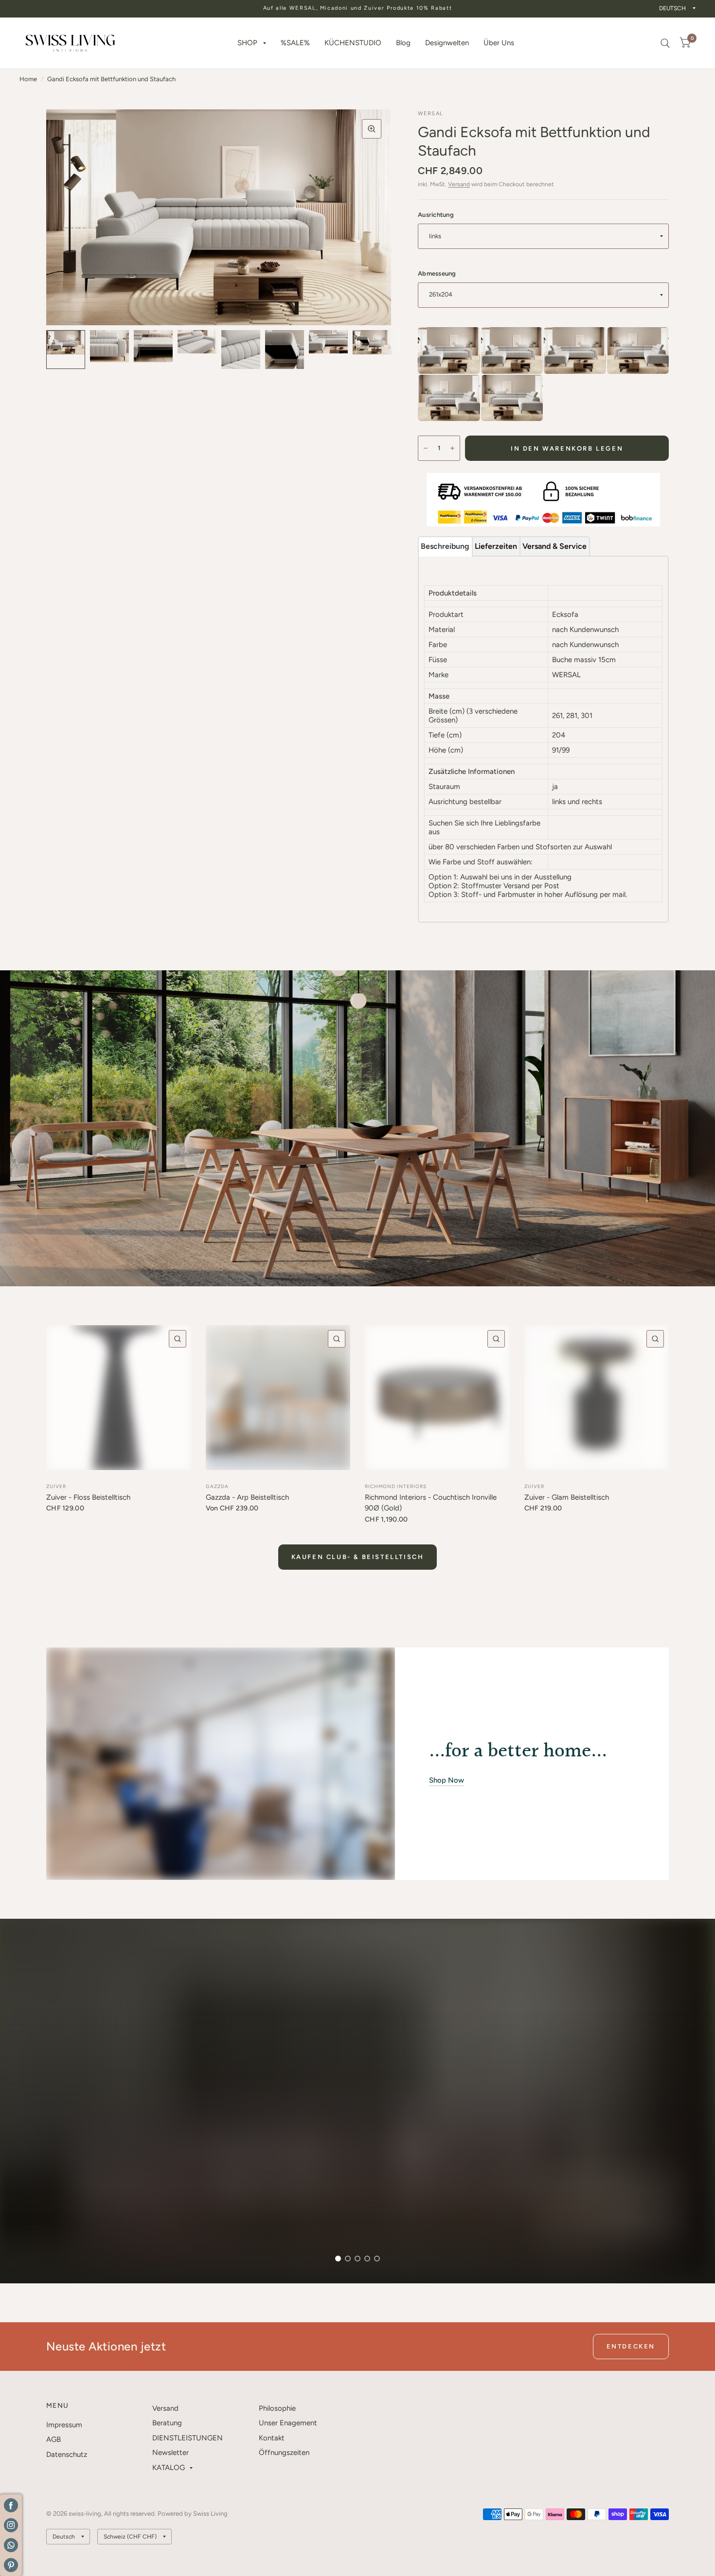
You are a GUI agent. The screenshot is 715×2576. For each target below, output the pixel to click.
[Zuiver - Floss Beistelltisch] (119, 1398)
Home (28, 79)
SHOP (247, 43)
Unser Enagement (288, 2423)
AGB (54, 2439)
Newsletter (170, 2453)
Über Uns (499, 43)
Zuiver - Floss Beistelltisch (88, 1497)
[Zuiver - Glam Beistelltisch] (597, 1398)
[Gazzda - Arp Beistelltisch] (278, 1398)
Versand (459, 184)
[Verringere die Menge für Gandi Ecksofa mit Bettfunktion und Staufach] (426, 448)
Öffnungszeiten (284, 2453)
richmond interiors (396, 1486)
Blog (403, 43)
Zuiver (56, 1486)
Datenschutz (67, 2454)
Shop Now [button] (447, 1780)
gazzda (217, 1486)
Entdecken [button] (631, 2346)
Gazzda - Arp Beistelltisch (247, 1497)
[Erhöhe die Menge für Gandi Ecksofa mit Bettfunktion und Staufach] (452, 448)
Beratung (167, 2423)
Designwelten (447, 43)
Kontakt (272, 2438)
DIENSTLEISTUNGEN (188, 2438)
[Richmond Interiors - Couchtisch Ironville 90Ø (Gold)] (437, 1398)
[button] (70, 2239)
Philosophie (277, 2408)
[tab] (445, 546)
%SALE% (295, 43)
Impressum (64, 2425)
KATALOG (169, 2468)
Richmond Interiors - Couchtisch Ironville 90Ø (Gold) (431, 1503)
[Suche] (665, 43)
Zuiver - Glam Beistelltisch (567, 1497)
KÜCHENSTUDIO (353, 43)
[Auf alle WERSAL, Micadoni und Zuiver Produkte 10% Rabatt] (358, 9)
